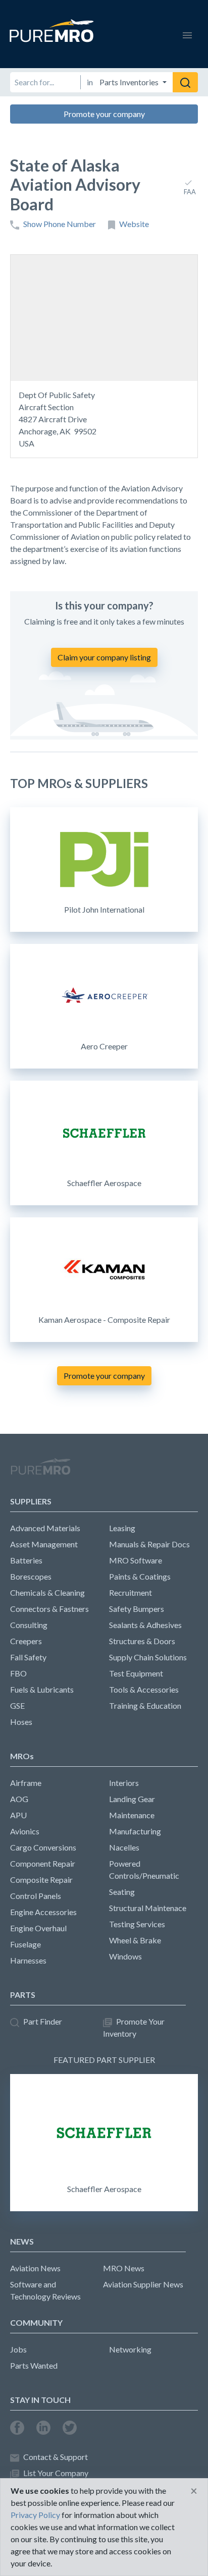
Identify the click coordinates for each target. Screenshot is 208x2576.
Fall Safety (28, 1657)
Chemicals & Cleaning (47, 1592)
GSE (17, 1705)
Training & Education (145, 1705)
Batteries (26, 1560)
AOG (19, 1799)
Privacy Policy (35, 2515)
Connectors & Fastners (49, 1609)
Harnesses (28, 1960)
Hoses (21, 1722)
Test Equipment (136, 1673)
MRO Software (136, 1560)
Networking (130, 2349)
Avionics (25, 1831)
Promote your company (104, 114)
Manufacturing (135, 1831)
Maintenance (132, 1815)
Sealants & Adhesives (145, 1625)
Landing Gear (132, 1799)
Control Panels (36, 1896)
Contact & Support (56, 2457)
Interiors (124, 1783)
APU (18, 1815)
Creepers (26, 1641)
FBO (18, 1673)
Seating (122, 1892)
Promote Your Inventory (134, 2027)
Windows (125, 1956)
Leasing (122, 1528)
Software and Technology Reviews (45, 2290)
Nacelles (124, 1847)
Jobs (18, 2349)
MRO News (124, 2268)
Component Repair (43, 1863)
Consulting (29, 1625)
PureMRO (40, 1471)
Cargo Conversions (43, 1847)
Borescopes (31, 1576)
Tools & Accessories (144, 1689)
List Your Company (56, 2473)
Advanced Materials (45, 1528)
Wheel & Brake (135, 1940)
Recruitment (131, 1592)
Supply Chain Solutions (148, 1657)
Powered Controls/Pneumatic (144, 1869)
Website (134, 224)
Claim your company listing (104, 657)
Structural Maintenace (148, 1908)
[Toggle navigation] (187, 34)
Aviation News (35, 2268)
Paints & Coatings (140, 1576)
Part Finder (43, 2021)
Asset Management (44, 1544)
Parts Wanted (34, 2365)
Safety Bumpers (137, 1609)
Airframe (26, 1783)
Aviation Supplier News (143, 2284)
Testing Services (137, 1924)
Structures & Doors (142, 1641)
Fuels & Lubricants (42, 1689)
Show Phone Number (60, 224)
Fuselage (25, 1944)
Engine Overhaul (38, 1928)
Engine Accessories (43, 1912)
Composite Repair (41, 1880)
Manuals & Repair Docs (149, 1544)
